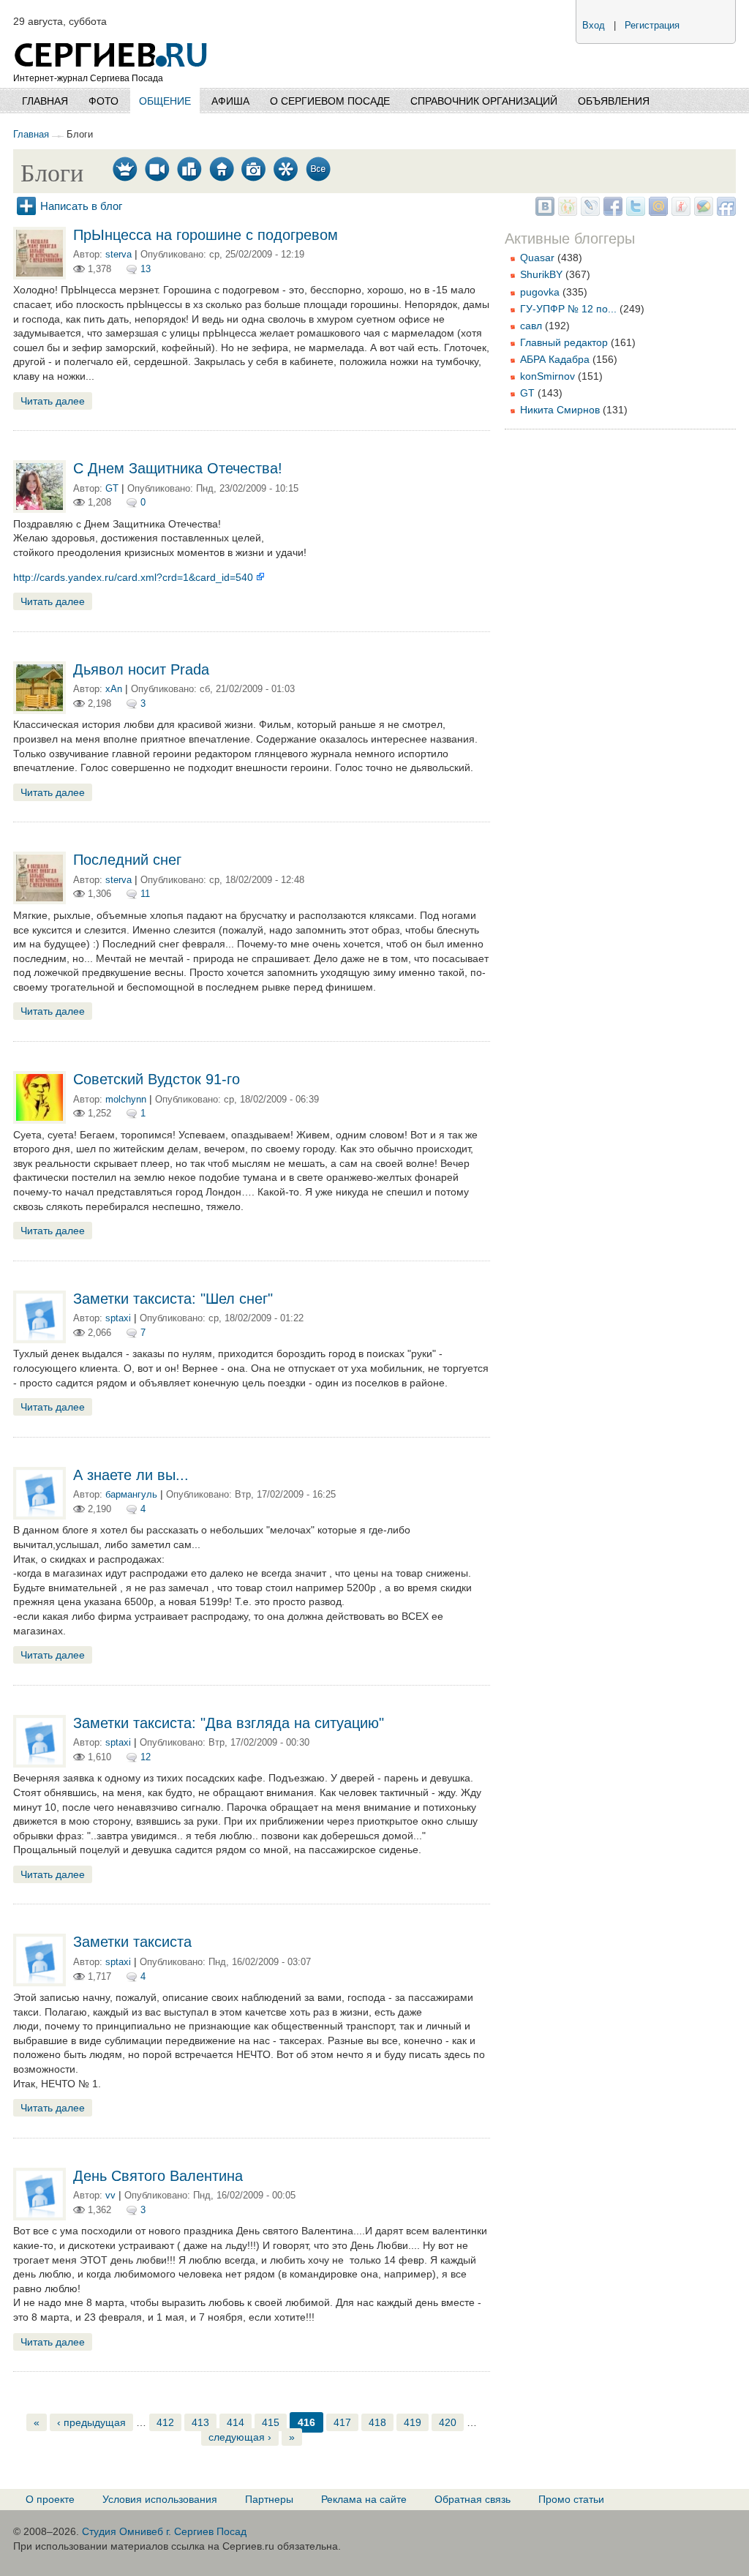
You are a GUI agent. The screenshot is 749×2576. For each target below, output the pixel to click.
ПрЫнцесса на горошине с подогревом (206, 235)
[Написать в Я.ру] (679, 212)
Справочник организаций (484, 101)
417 (342, 2422)
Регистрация (652, 26)
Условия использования (160, 2499)
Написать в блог (81, 206)
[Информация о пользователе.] (39, 276)
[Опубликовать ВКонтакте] (543, 212)
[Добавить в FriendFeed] (724, 212)
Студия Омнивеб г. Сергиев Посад (164, 2531)
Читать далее (53, 401)
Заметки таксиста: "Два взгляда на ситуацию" (229, 1723)
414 (236, 2422)
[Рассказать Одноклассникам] (566, 212)
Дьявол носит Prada (141, 669)
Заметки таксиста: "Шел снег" (173, 1299)
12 (146, 1757)
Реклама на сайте (364, 2499)
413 (200, 2422)
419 (413, 2422)
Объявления (614, 101)
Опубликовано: (175, 255)
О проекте (50, 2499)
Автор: (89, 255)
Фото (103, 101)
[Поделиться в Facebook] (611, 212)
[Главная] (112, 37)
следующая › (240, 2437)
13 (146, 269)
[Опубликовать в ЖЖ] (588, 212)
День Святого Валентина (158, 2176)
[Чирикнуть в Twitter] (634, 212)
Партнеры (269, 2499)
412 (165, 2422)
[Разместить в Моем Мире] (656, 212)
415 (271, 2422)
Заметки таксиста (132, 1942)
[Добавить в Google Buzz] (702, 212)
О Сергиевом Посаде (330, 101)
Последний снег (127, 860)
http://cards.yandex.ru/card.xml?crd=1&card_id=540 (135, 577)
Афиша (230, 101)
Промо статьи (571, 2499)
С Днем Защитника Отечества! (178, 468)
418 (377, 2422)
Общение (165, 101)
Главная (45, 101)
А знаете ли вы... (131, 1475)
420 (448, 2422)
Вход (594, 26)
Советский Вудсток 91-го (157, 1079)
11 (145, 894)
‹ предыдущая (91, 2422)
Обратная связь (473, 2499)
